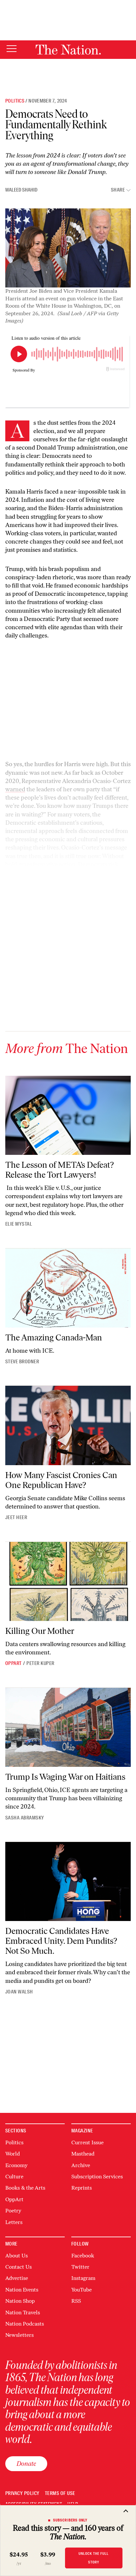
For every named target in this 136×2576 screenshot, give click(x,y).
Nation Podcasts (25, 2324)
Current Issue (87, 2142)
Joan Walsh (19, 1992)
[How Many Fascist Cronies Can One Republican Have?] (68, 1425)
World (13, 2154)
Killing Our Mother (40, 1631)
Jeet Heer (16, 1517)
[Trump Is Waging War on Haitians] (68, 1727)
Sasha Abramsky (25, 1818)
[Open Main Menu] (12, 49)
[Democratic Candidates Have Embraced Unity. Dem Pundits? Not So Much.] (68, 1881)
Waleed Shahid (21, 190)
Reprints (82, 2188)
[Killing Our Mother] (68, 1581)
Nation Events (22, 2290)
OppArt (14, 1663)
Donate (26, 2464)
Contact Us (18, 2267)
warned (15, 789)
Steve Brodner (22, 1362)
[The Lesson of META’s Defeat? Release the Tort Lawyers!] (68, 1115)
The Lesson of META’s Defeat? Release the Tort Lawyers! (60, 1170)
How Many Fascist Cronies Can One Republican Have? (61, 1480)
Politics (15, 101)
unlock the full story (94, 2558)
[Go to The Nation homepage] (68, 50)
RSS (76, 2301)
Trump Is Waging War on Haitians (65, 1777)
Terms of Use (60, 2493)
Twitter (80, 2267)
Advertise (17, 2278)
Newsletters (19, 2335)
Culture (14, 2177)
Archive (81, 2165)
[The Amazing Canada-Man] (68, 1288)
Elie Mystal (19, 1224)
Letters (14, 2222)
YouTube (82, 2290)
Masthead (83, 2154)
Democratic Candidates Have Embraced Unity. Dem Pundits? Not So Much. (61, 1941)
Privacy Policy (22, 2493)
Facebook (83, 2256)
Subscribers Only (70, 2520)
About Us (17, 2256)
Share (118, 190)
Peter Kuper (40, 1663)
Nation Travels (23, 2313)
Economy (16, 2165)
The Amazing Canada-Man (54, 1337)
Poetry (13, 2211)
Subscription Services (97, 2177)
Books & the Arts (25, 2188)
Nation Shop (20, 2301)
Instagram (83, 2278)
